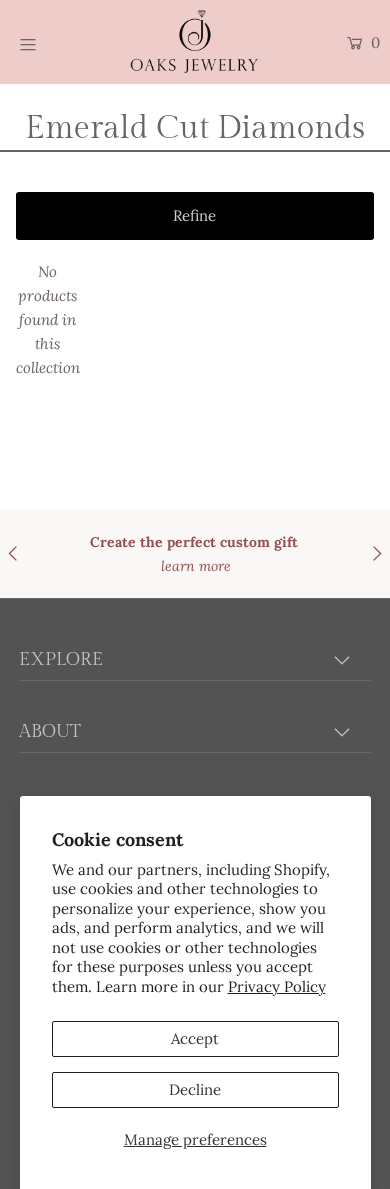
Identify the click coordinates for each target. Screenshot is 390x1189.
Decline (195, 1089)
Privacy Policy (277, 986)
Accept (195, 1038)
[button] (195, 216)
